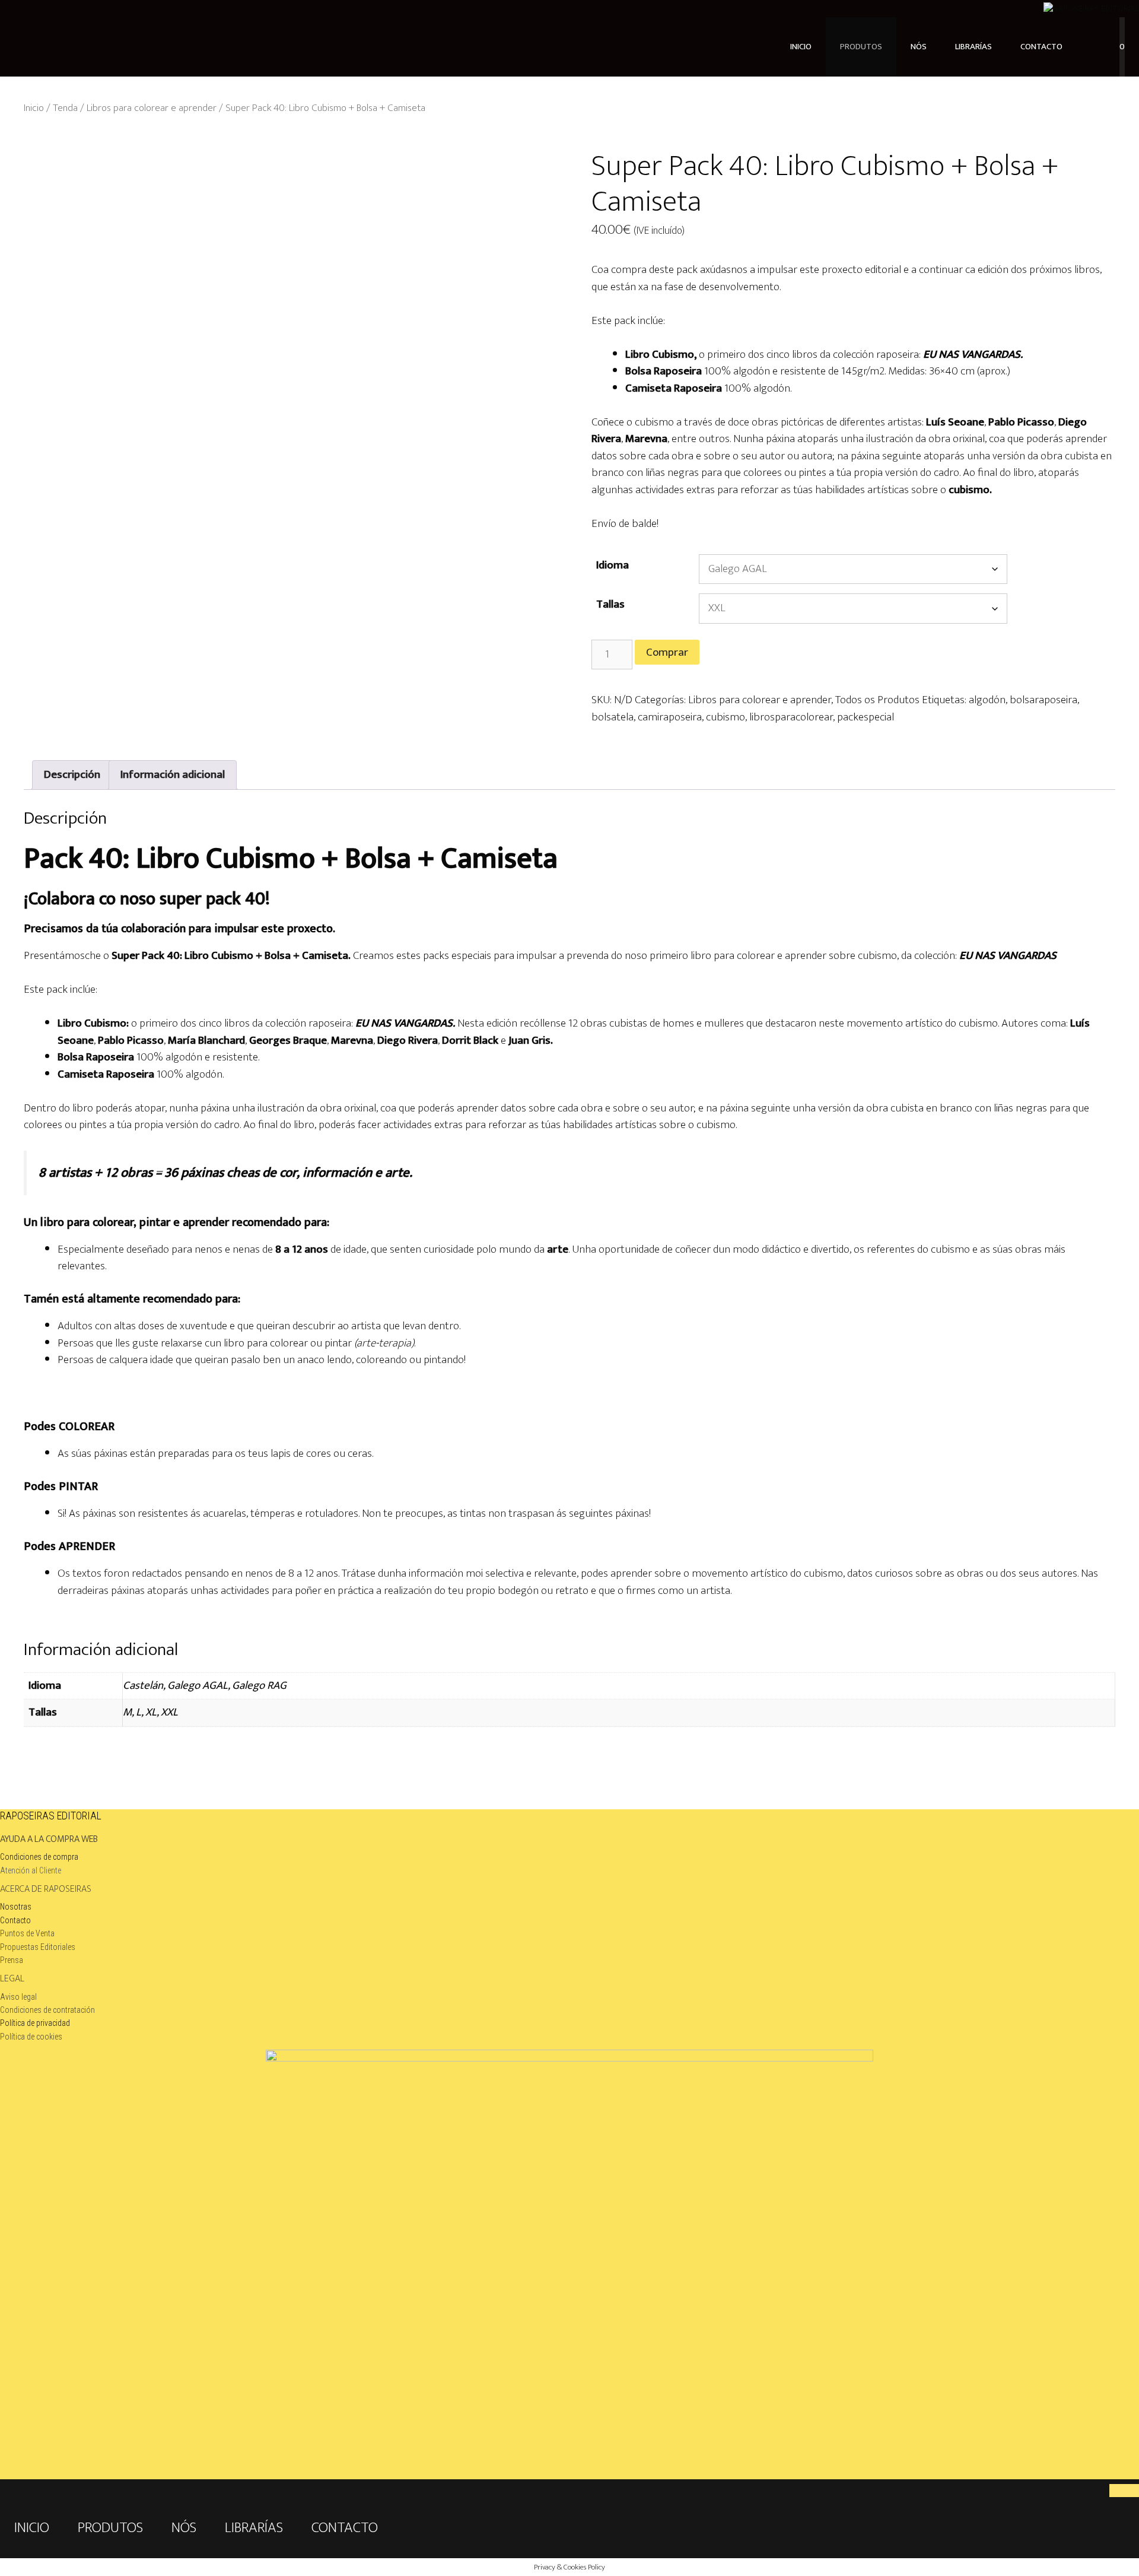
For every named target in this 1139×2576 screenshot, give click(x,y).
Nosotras (16, 1907)
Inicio (34, 108)
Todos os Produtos (877, 700)
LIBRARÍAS (973, 47)
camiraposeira (670, 717)
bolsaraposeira (1043, 700)
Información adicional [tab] (173, 775)
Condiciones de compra (39, 1857)
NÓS (919, 47)
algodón (987, 700)
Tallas (610, 604)
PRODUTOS (861, 47)
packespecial (866, 717)
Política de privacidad (35, 2023)
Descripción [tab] (72, 775)
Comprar (667, 652)
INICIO (801, 47)
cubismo (726, 717)
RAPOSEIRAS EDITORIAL (51, 1816)
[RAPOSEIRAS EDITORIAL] (1091, 9)
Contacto (15, 1920)
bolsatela (613, 717)
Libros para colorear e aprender (152, 108)
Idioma (613, 565)
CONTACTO (1041, 47)
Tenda (65, 108)
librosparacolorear (791, 717)
